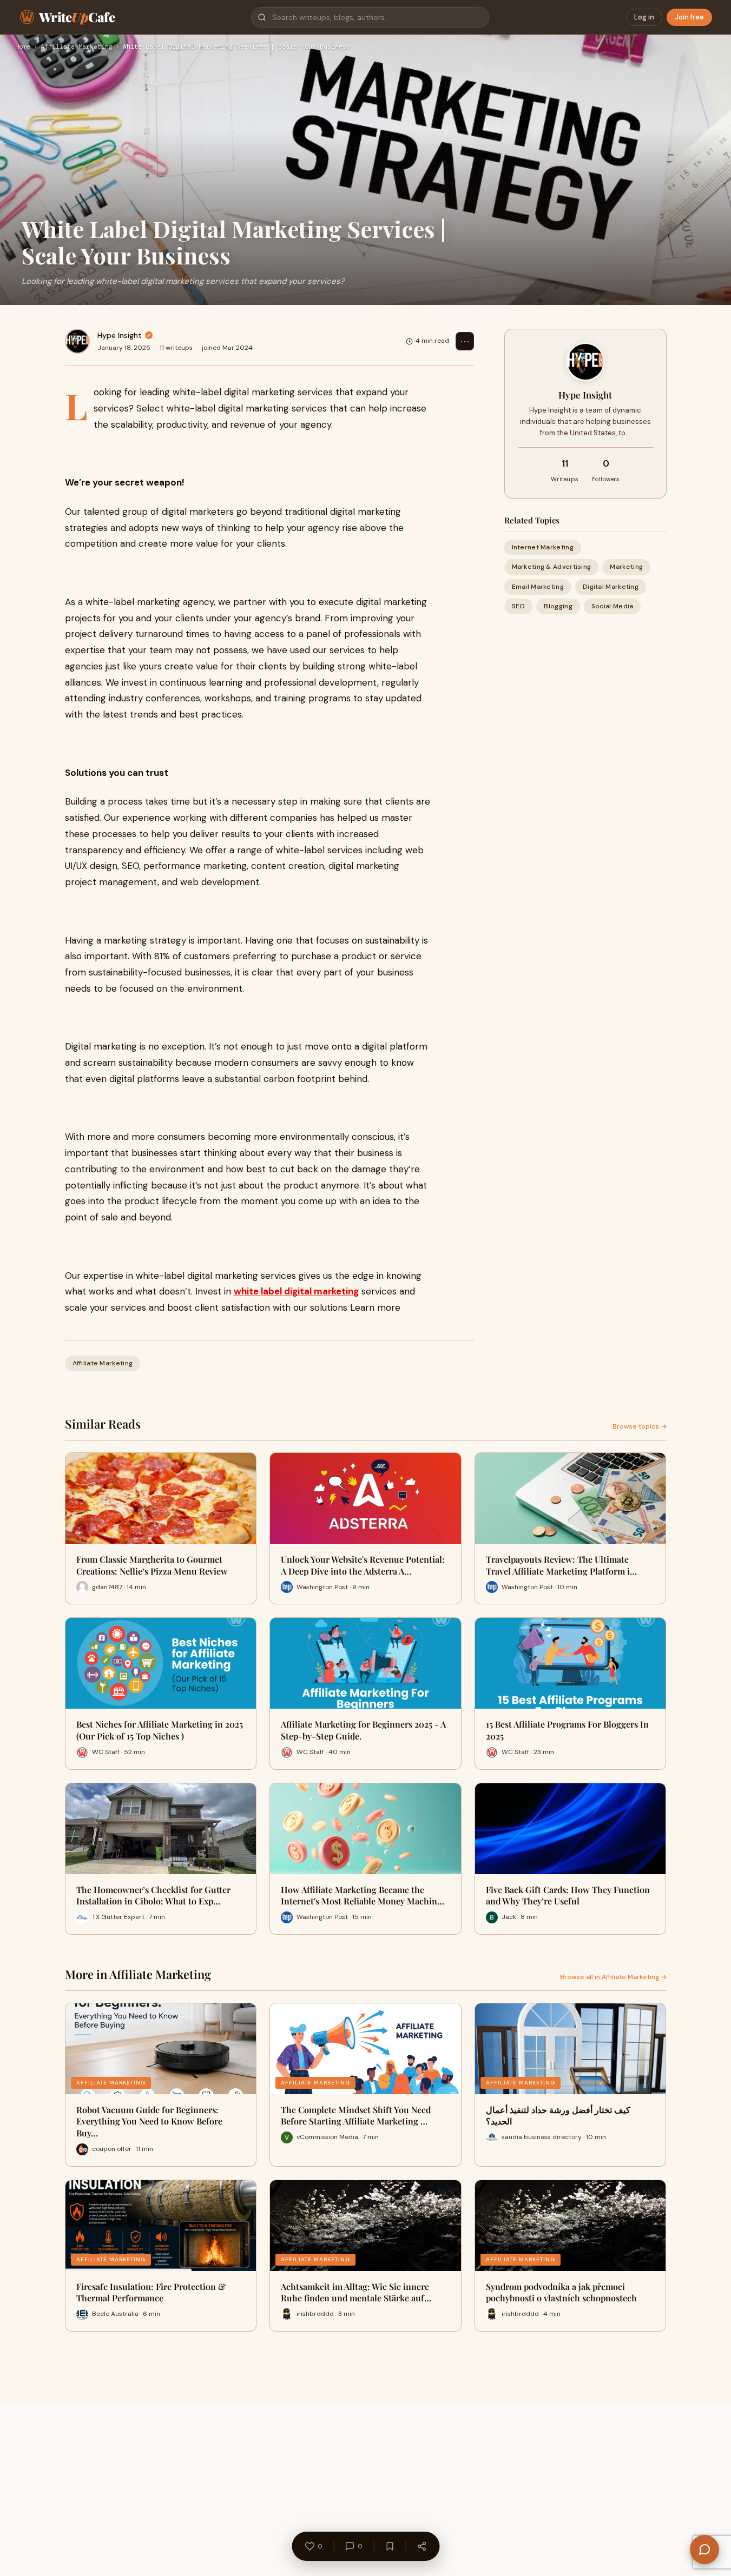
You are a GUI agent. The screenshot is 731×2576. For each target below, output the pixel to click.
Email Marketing (538, 587)
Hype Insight (120, 335)
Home (23, 47)
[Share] (422, 2546)
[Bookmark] (390, 2546)
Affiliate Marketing (77, 47)
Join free (689, 17)
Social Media (613, 606)
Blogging (558, 606)
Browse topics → (640, 1426)
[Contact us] (704, 2550)
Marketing (626, 567)
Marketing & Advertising (552, 567)
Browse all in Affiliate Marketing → (613, 1977)
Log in (644, 17)
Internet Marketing (543, 547)
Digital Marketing (611, 587)
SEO (519, 606)
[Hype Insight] (77, 341)
